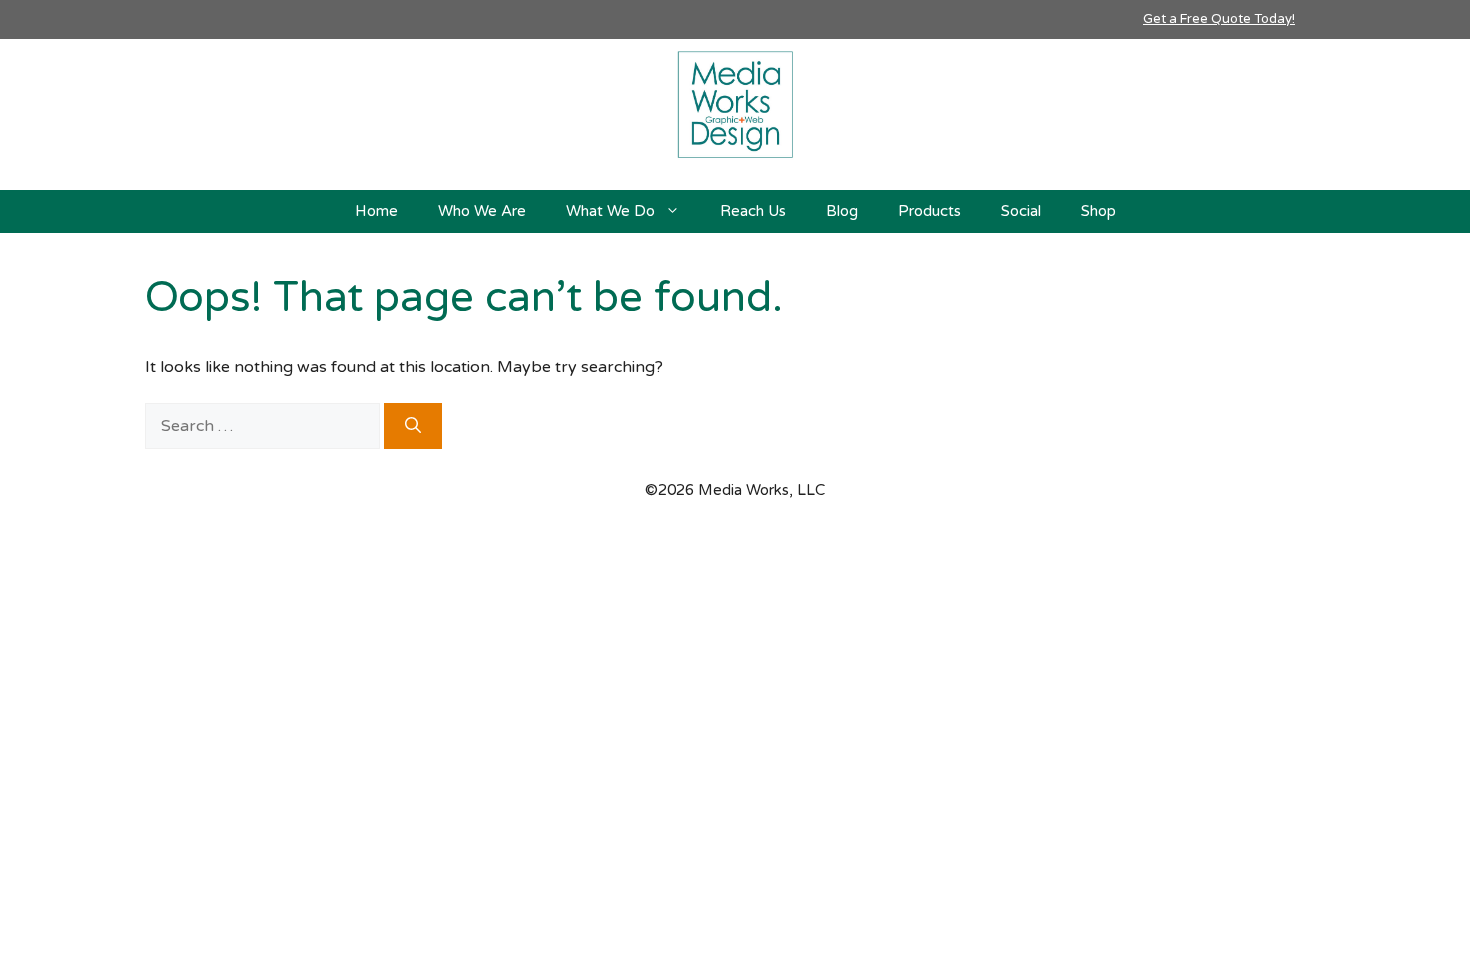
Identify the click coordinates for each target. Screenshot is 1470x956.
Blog (842, 211)
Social (1021, 211)
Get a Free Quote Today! (1219, 19)
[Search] (413, 426)
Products (929, 211)
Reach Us (753, 211)
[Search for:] (264, 426)
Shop (1098, 211)
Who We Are (482, 211)
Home (376, 211)
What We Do (610, 211)
